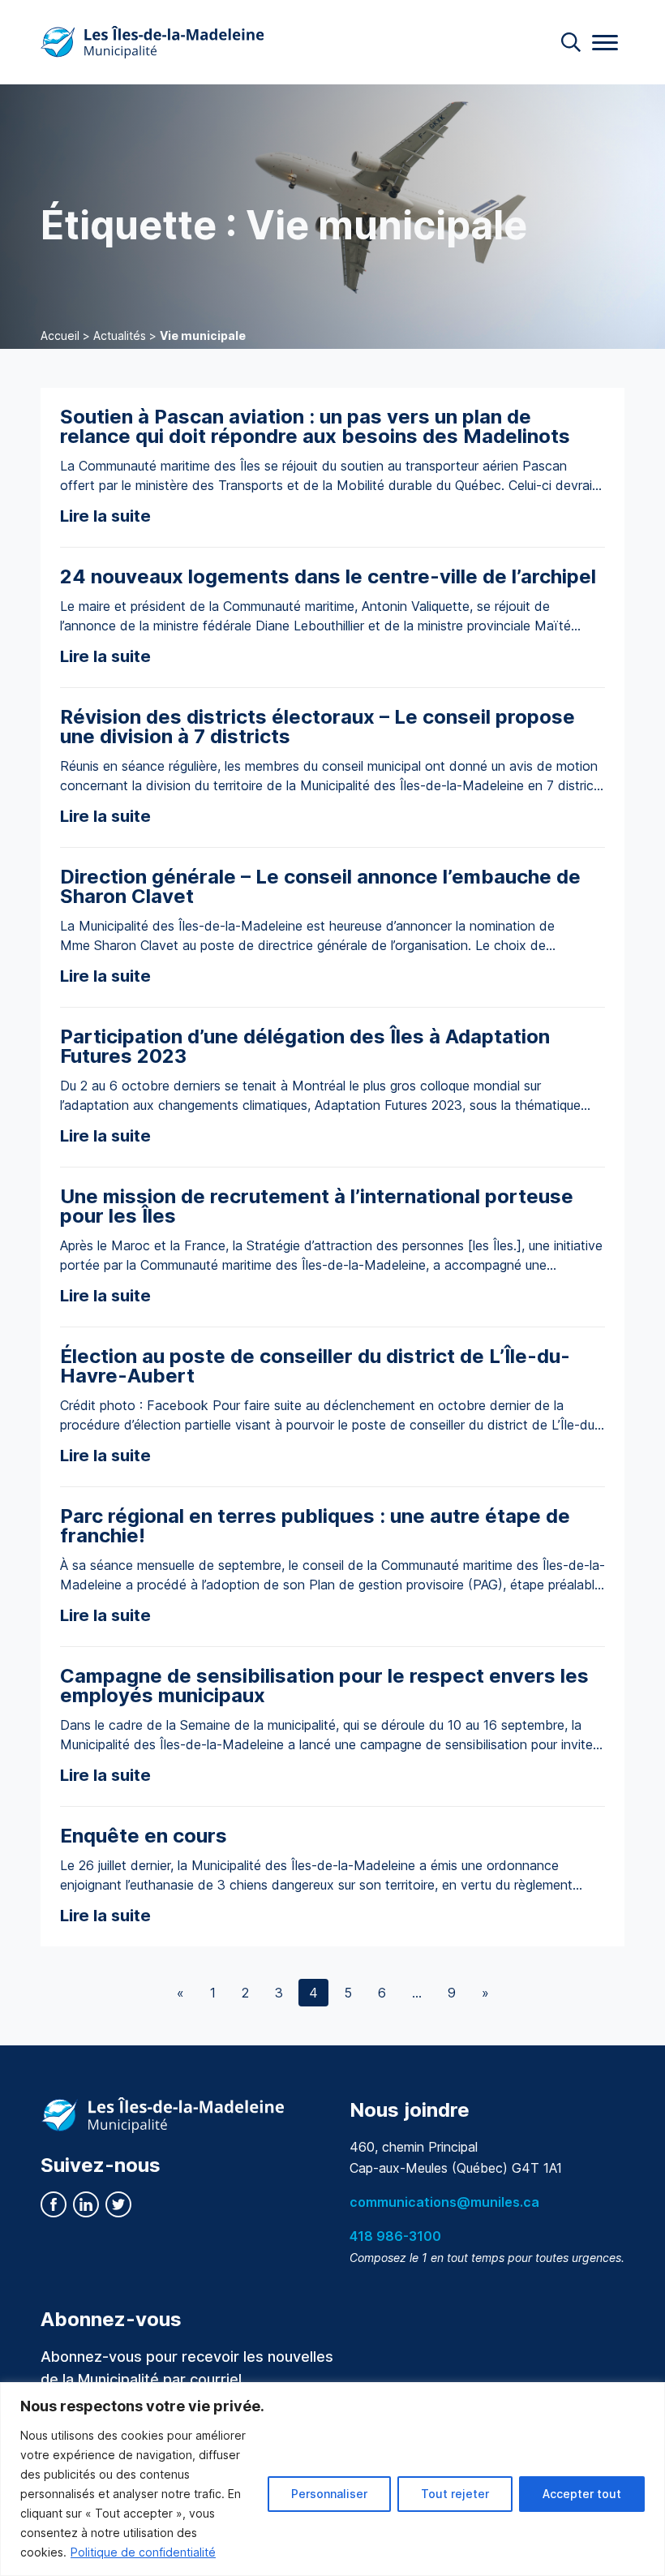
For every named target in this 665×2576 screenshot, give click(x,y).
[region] (332, 2479)
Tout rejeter (455, 2494)
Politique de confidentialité (143, 2552)
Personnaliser (329, 2494)
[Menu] (605, 43)
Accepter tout (582, 2494)
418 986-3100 (395, 2236)
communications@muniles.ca (444, 2202)
